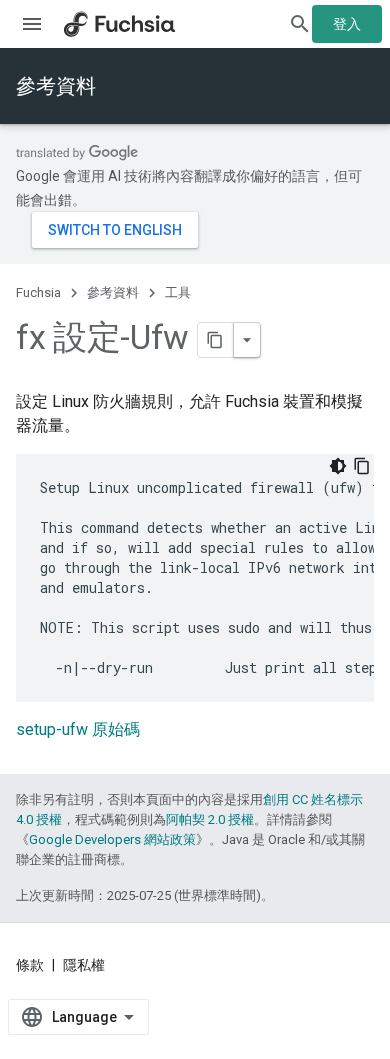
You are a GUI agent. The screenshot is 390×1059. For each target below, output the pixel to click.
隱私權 (84, 965)
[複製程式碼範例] (362, 466)
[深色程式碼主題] (338, 466)
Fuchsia (38, 292)
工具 (178, 292)
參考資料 (56, 86)
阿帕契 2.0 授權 (210, 819)
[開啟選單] (32, 24)
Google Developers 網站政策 (112, 839)
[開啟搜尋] (300, 24)
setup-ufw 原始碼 (78, 729)
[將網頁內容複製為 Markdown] (216, 340)
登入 (347, 24)
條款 (30, 965)
